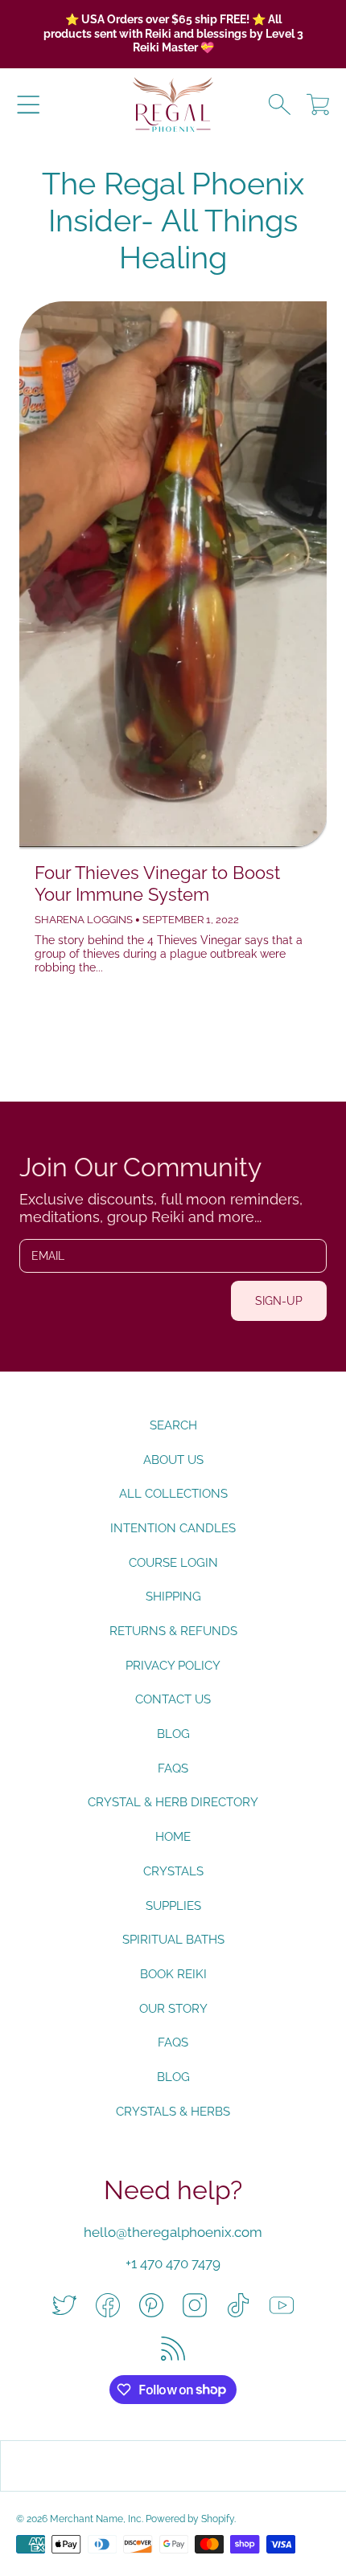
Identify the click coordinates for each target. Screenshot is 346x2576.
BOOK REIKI (173, 1974)
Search (173, 1425)
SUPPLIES (173, 1906)
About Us (173, 1460)
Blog (173, 1734)
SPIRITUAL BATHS (173, 1940)
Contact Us (173, 1699)
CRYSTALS (173, 1871)
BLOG (173, 2077)
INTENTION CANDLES (173, 1528)
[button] (28, 104)
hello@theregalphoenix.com (173, 2232)
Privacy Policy (173, 1666)
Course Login (173, 1563)
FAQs (173, 1768)
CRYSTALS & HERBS (173, 2112)
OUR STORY (173, 2009)
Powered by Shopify (190, 2519)
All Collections (173, 1494)
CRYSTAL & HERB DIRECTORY (173, 1802)
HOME (173, 1837)
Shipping (173, 1597)
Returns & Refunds (173, 1631)
